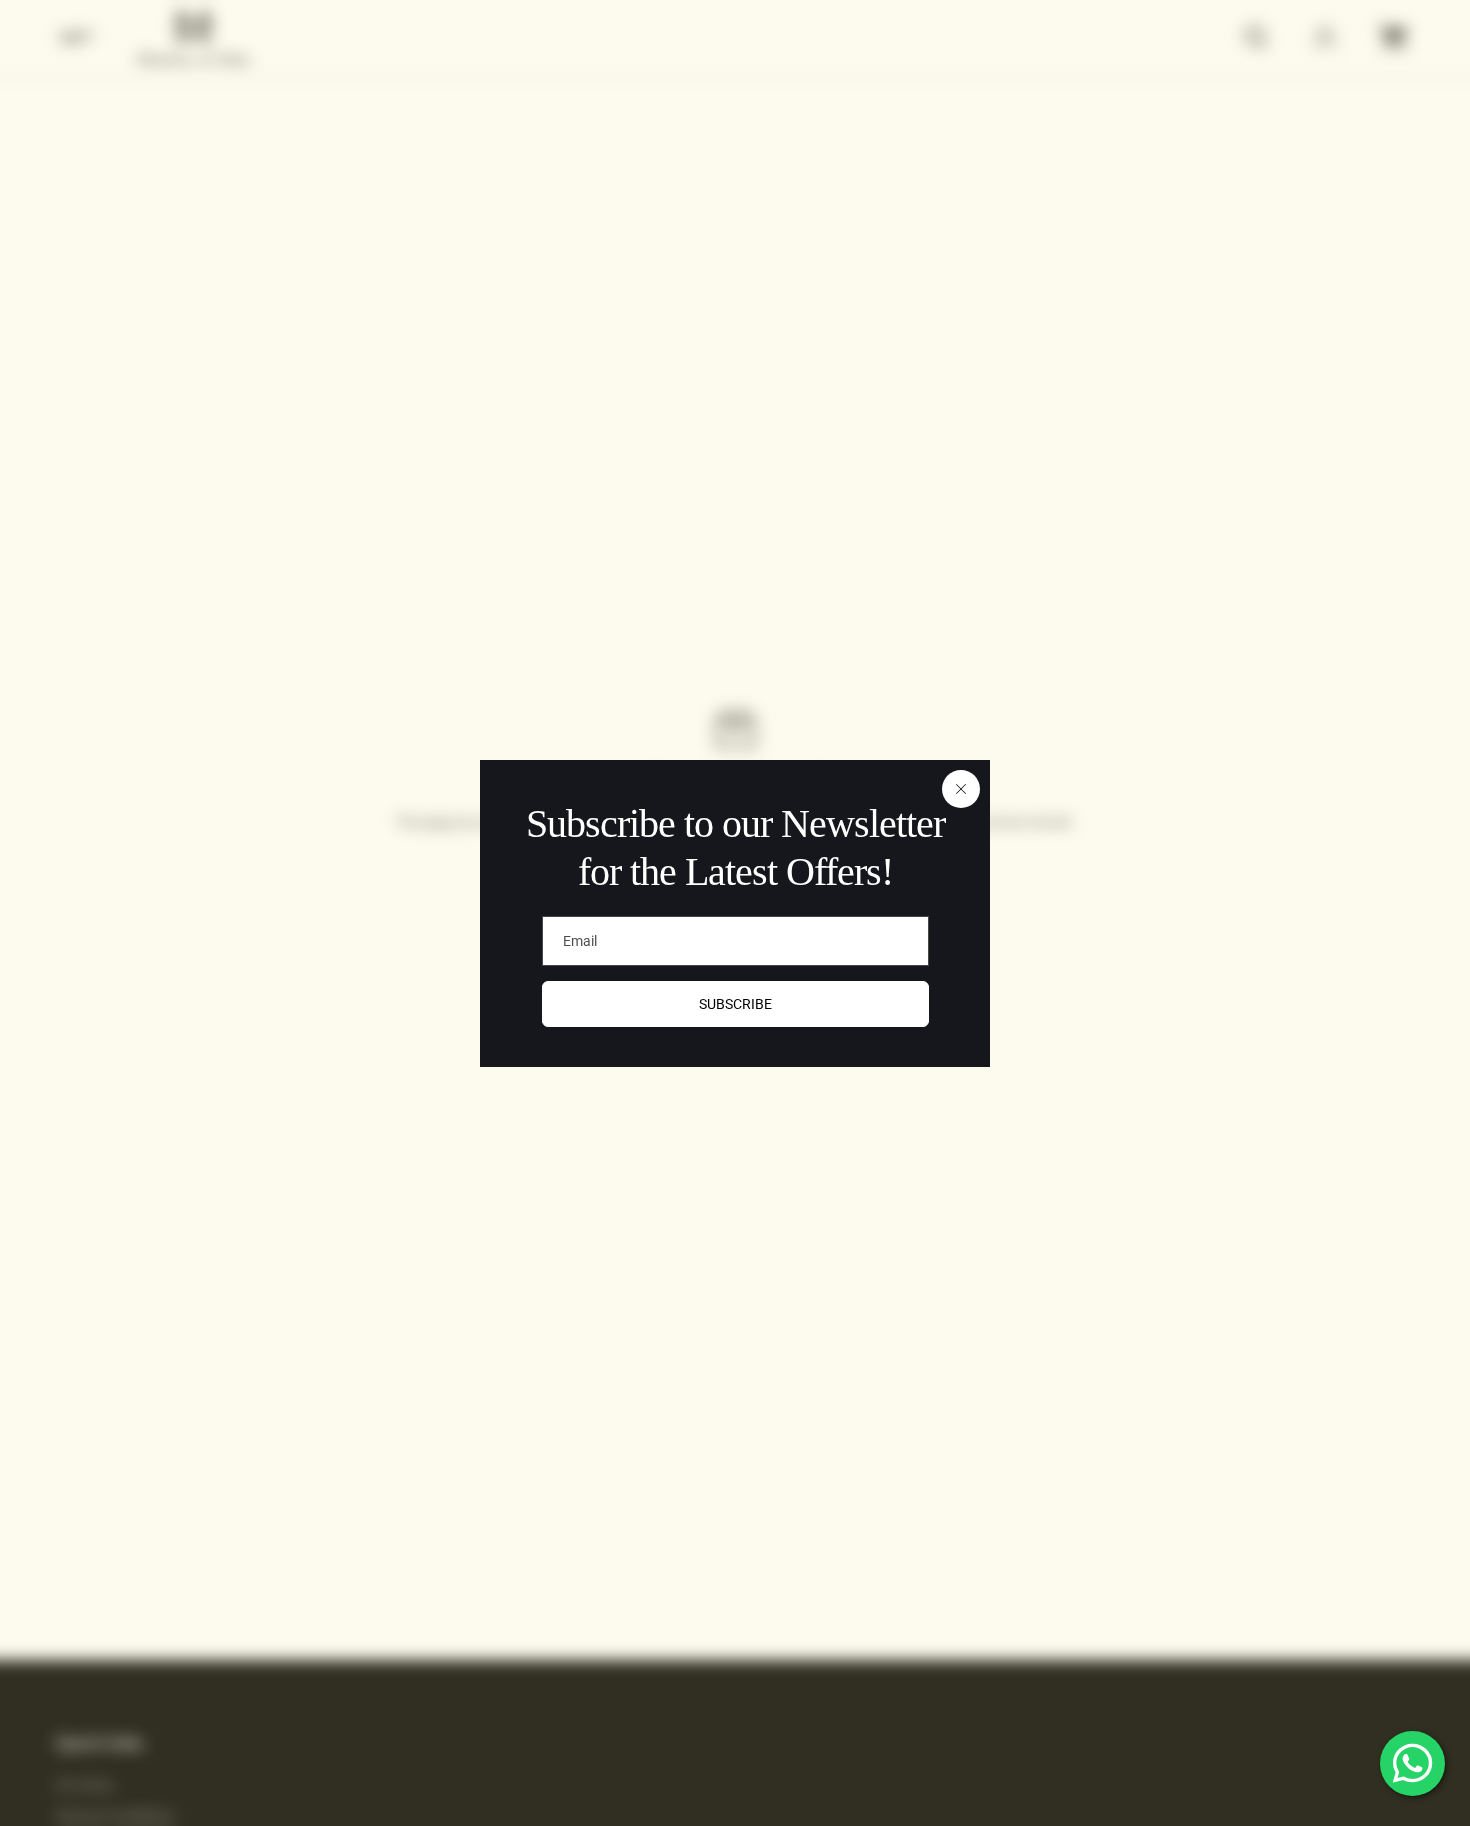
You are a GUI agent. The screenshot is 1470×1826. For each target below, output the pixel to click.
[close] (961, 789)
